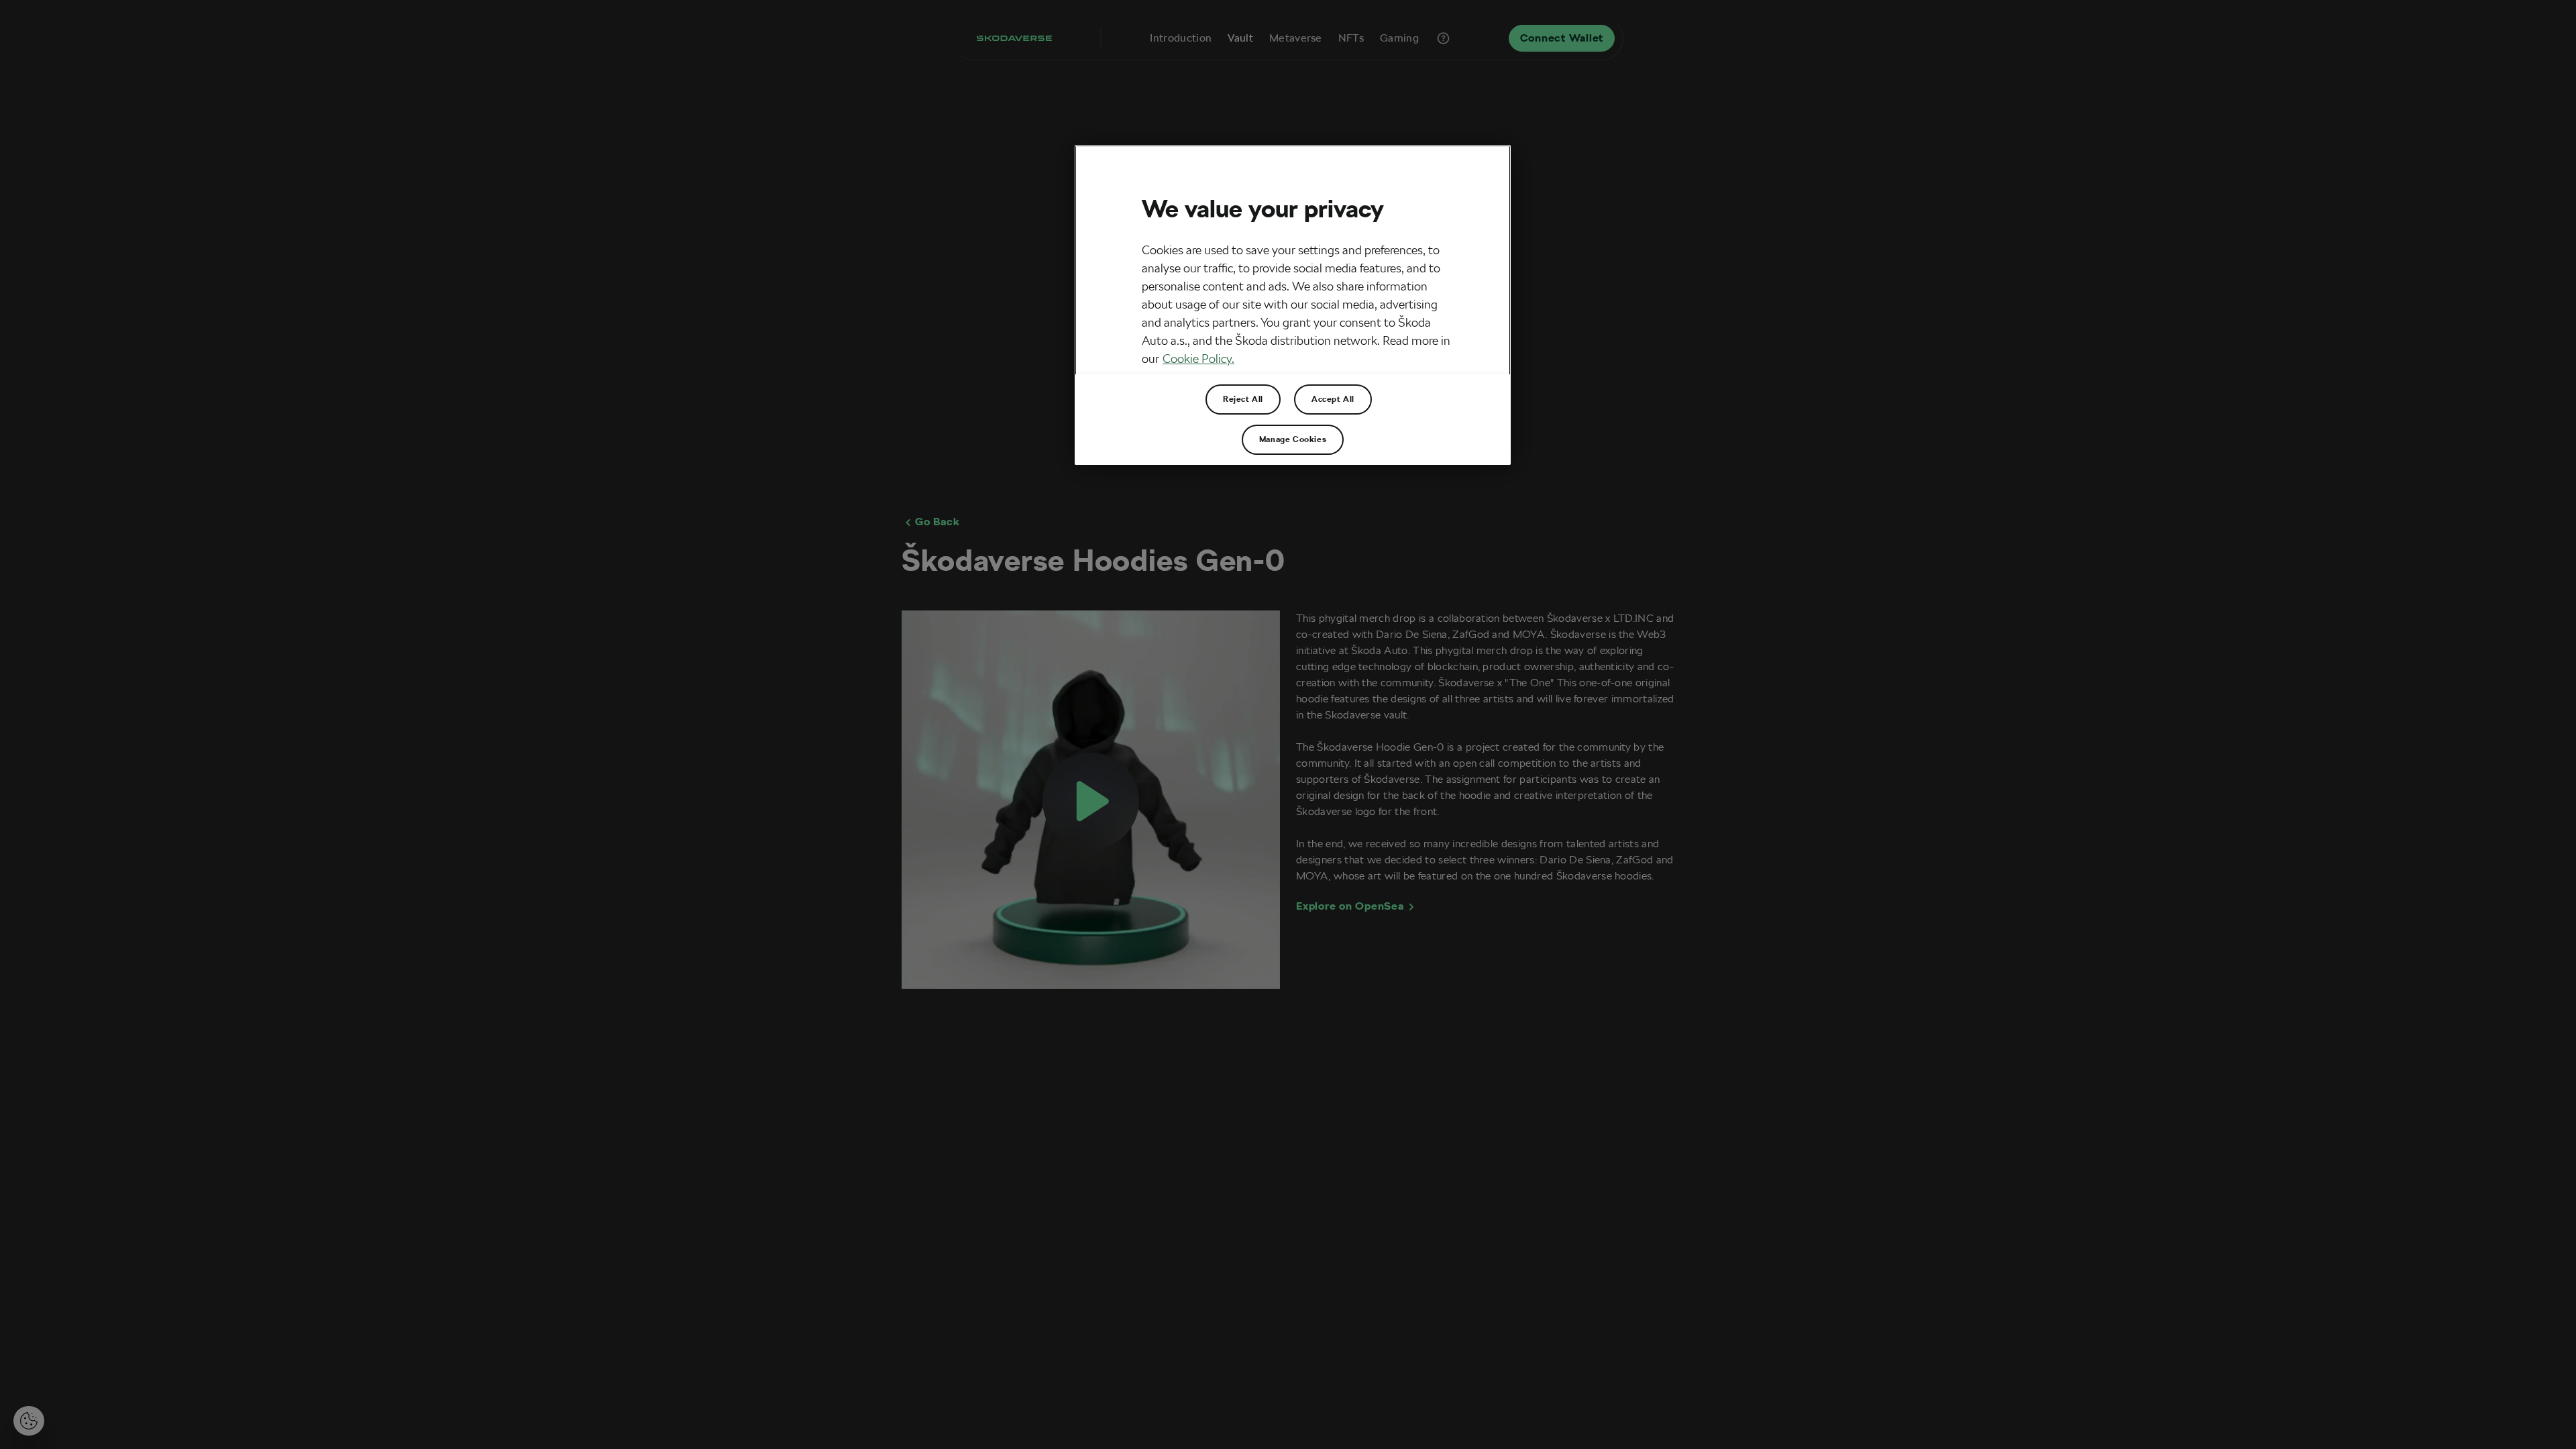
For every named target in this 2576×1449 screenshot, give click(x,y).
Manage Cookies (1293, 439)
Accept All (1333, 399)
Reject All (1243, 399)
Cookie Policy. (1198, 359)
